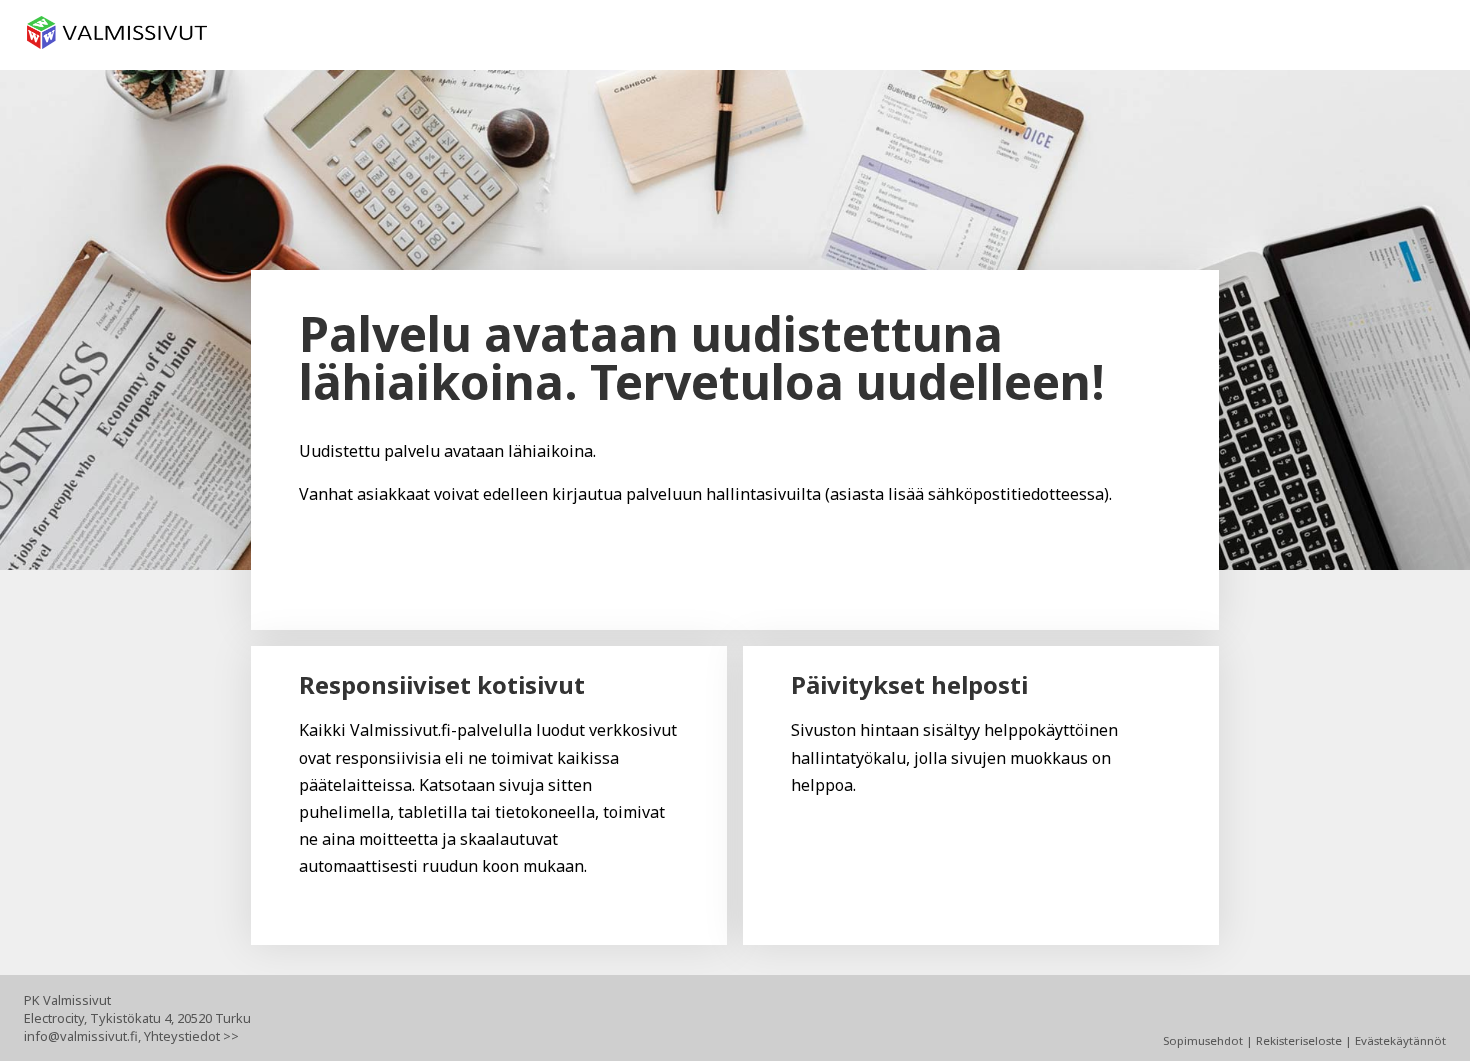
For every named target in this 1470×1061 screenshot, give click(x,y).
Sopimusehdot (1203, 1040)
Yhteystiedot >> (191, 1036)
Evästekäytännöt (1400, 1040)
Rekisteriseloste (1299, 1040)
